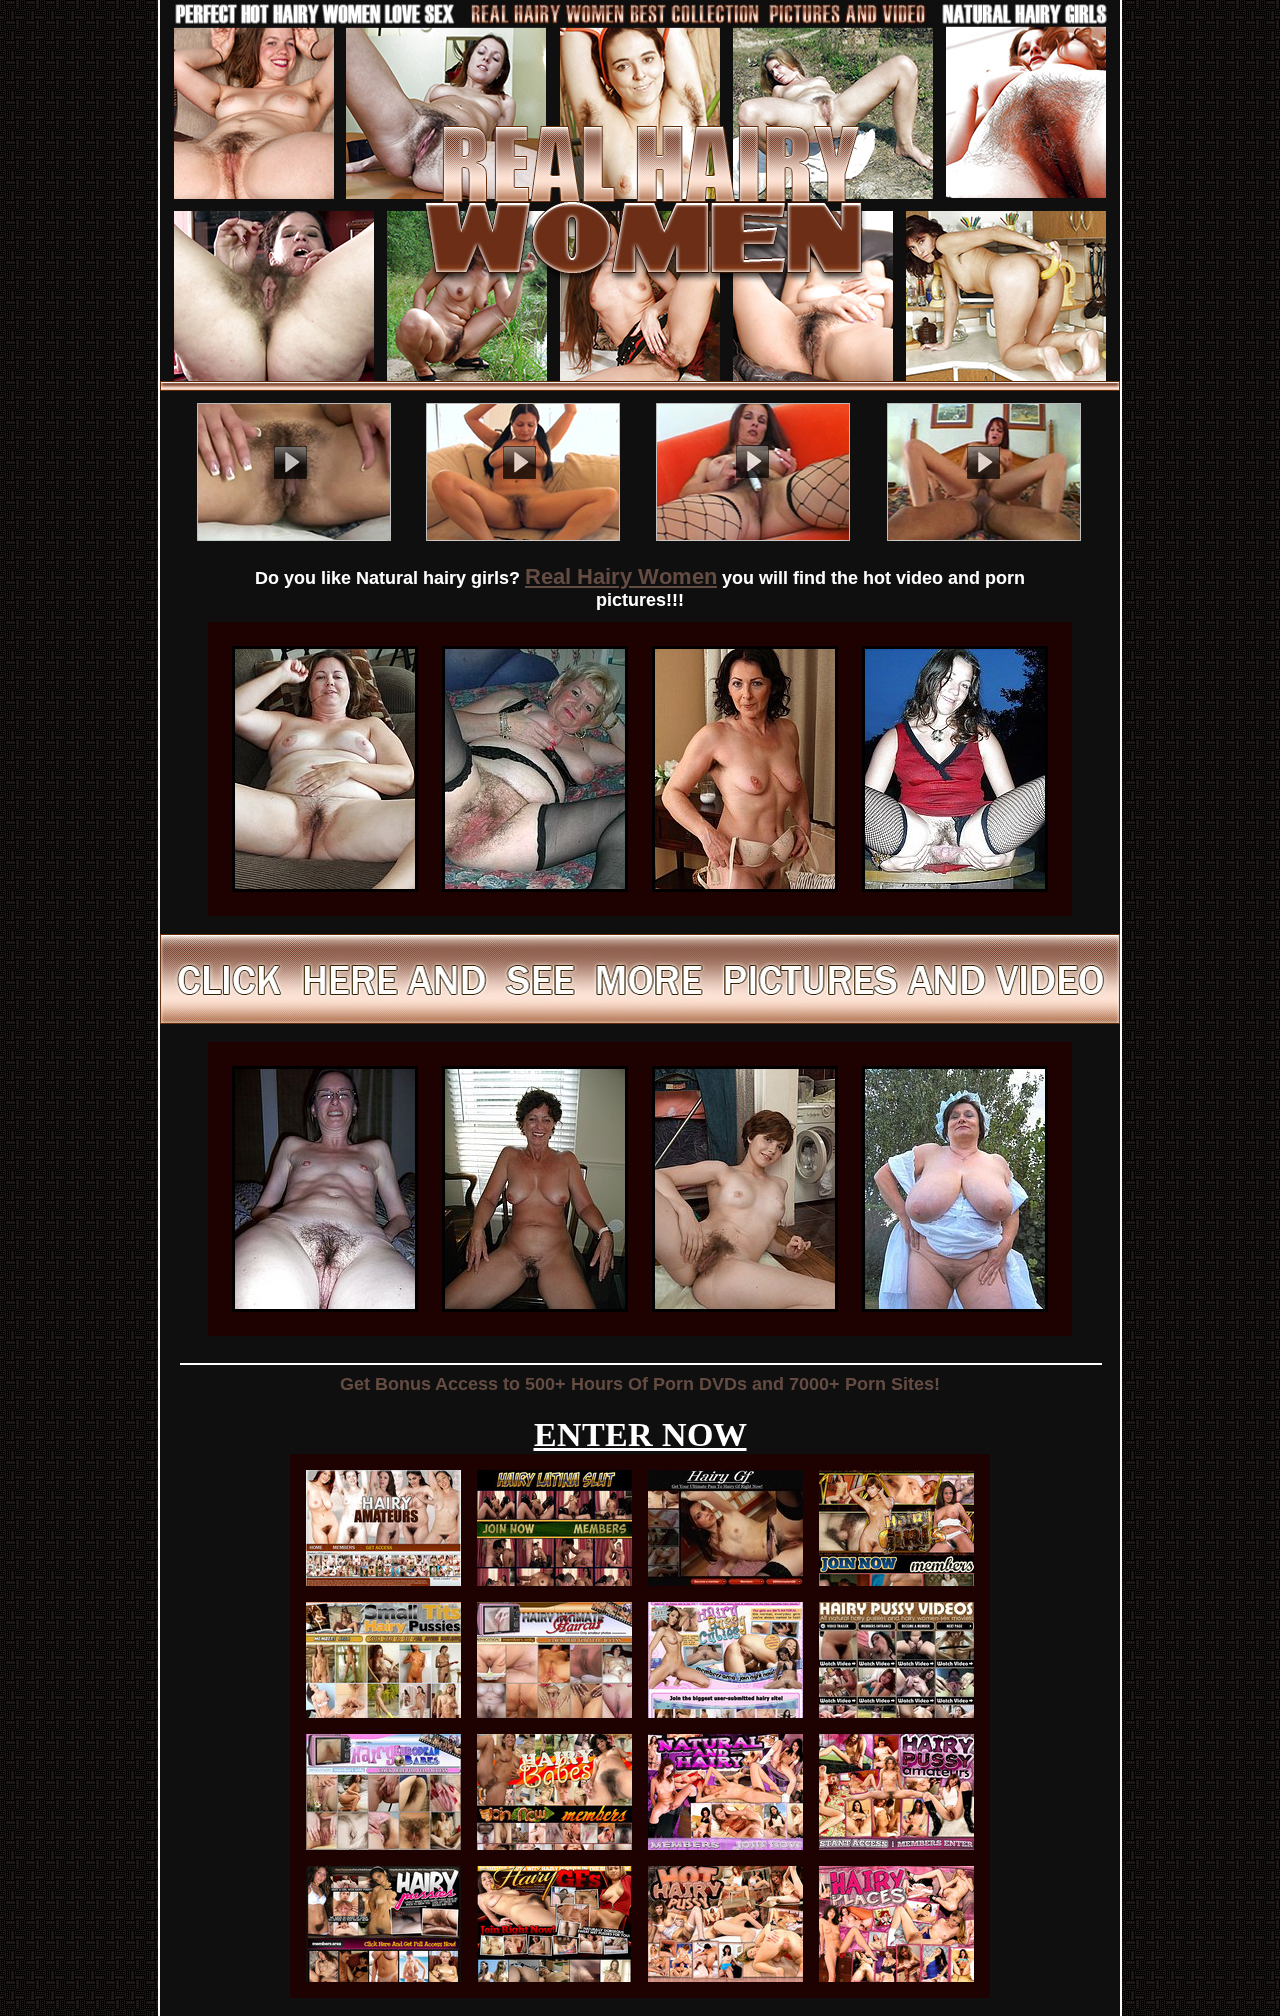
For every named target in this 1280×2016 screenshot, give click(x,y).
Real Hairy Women (621, 576)
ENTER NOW (640, 1434)
